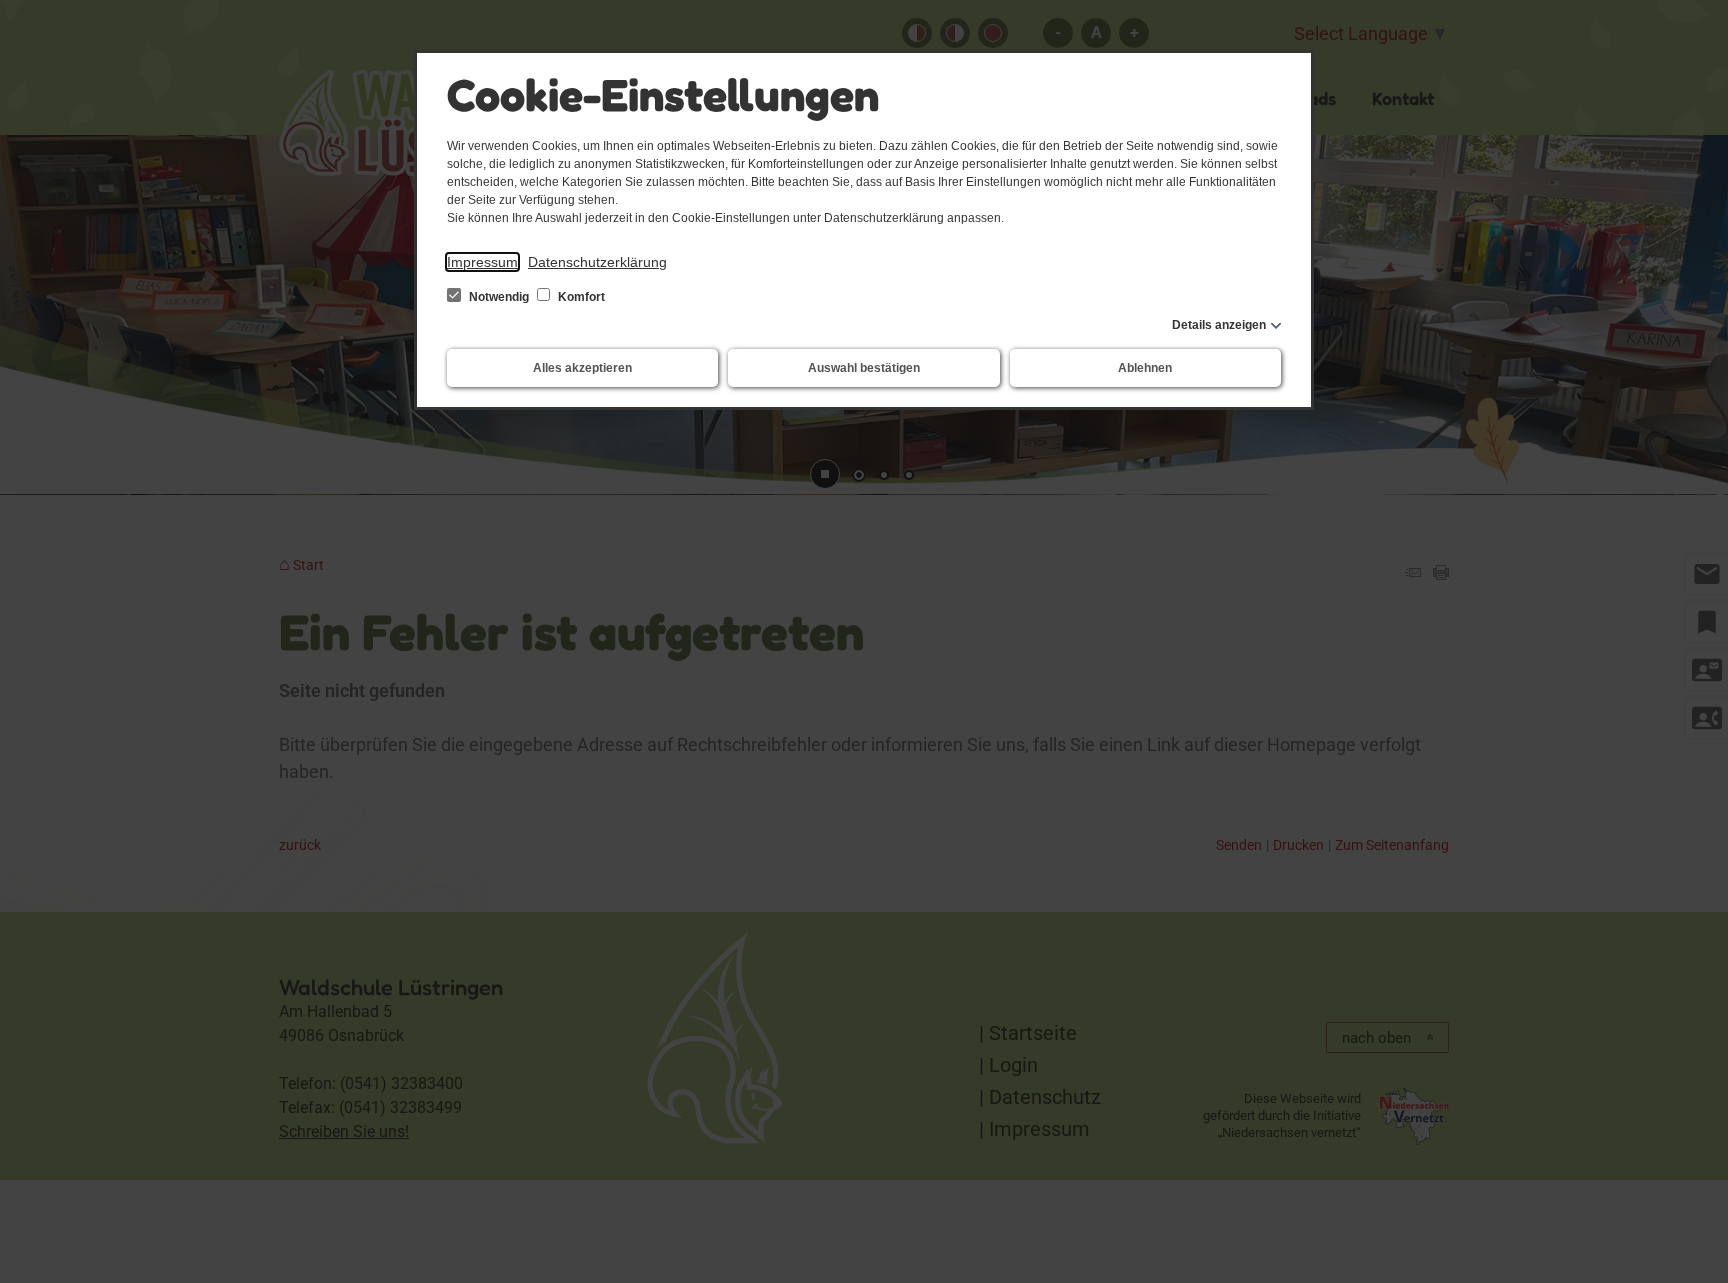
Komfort (580, 297)
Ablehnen (1145, 368)
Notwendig (499, 297)
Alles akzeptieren (582, 368)
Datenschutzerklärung (597, 262)
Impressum (482, 262)
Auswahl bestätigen (864, 368)
